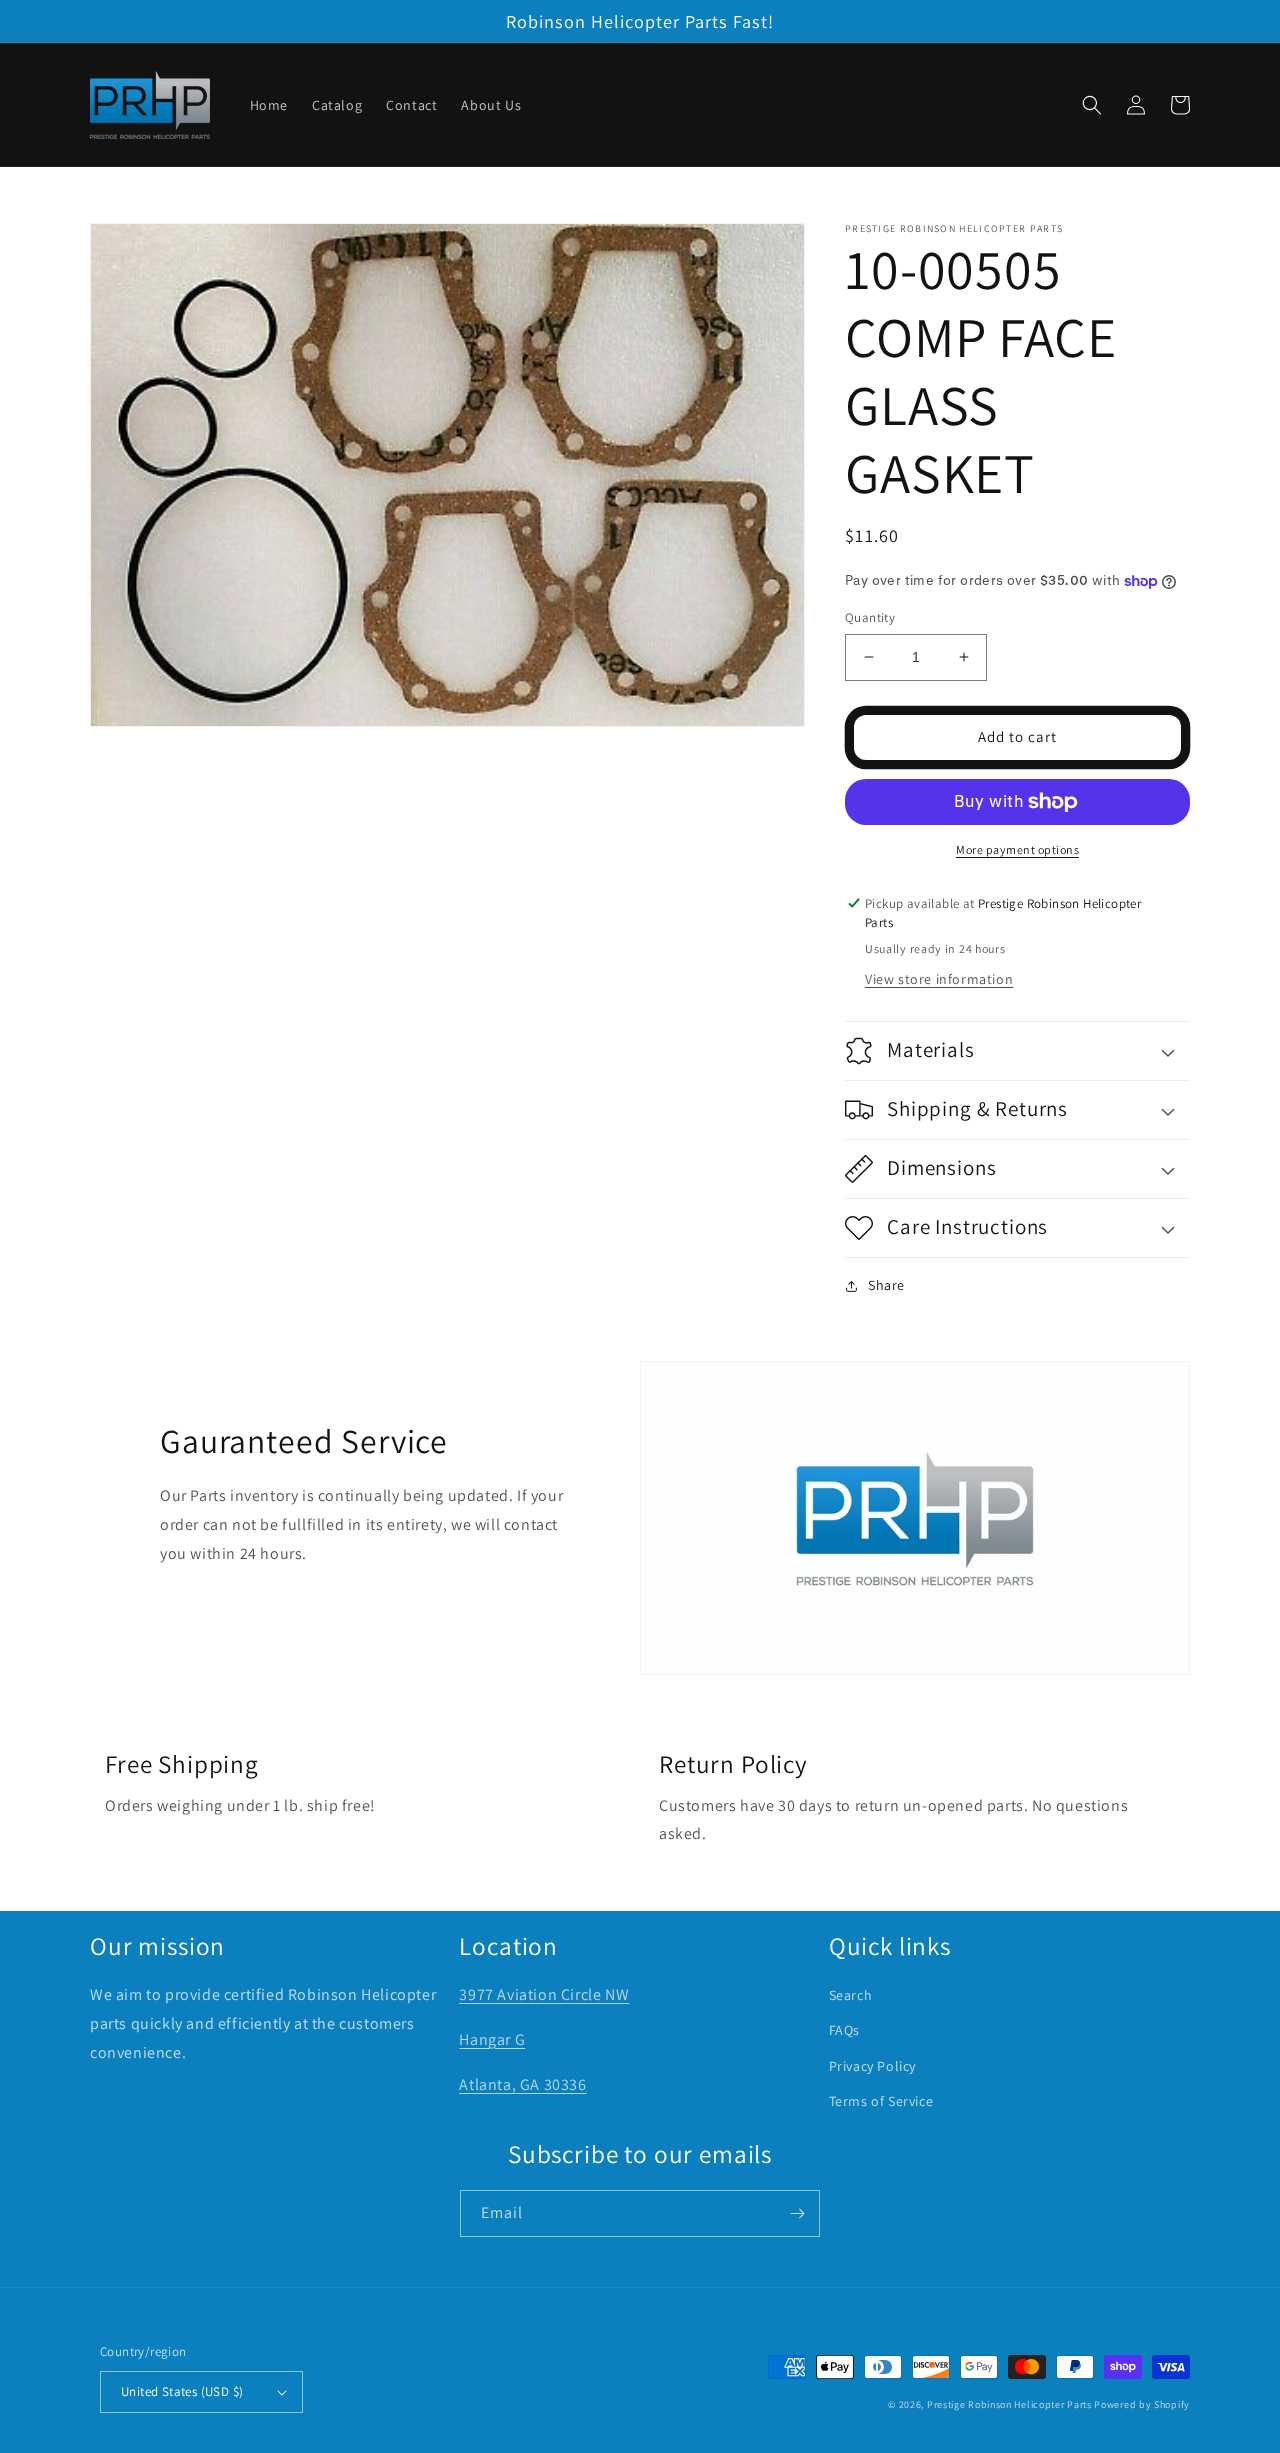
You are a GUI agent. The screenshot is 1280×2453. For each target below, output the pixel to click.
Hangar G (492, 2039)
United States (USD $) (182, 2391)
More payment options (1017, 849)
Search (851, 1995)
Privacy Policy (872, 2066)
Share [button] (886, 1285)
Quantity (870, 617)
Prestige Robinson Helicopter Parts (1009, 2404)
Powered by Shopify (1142, 2404)
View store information (939, 979)
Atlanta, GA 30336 (522, 2084)
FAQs (844, 2030)
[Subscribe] (797, 2213)
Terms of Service (881, 2101)
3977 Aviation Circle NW (544, 1994)
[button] (1092, 105)
